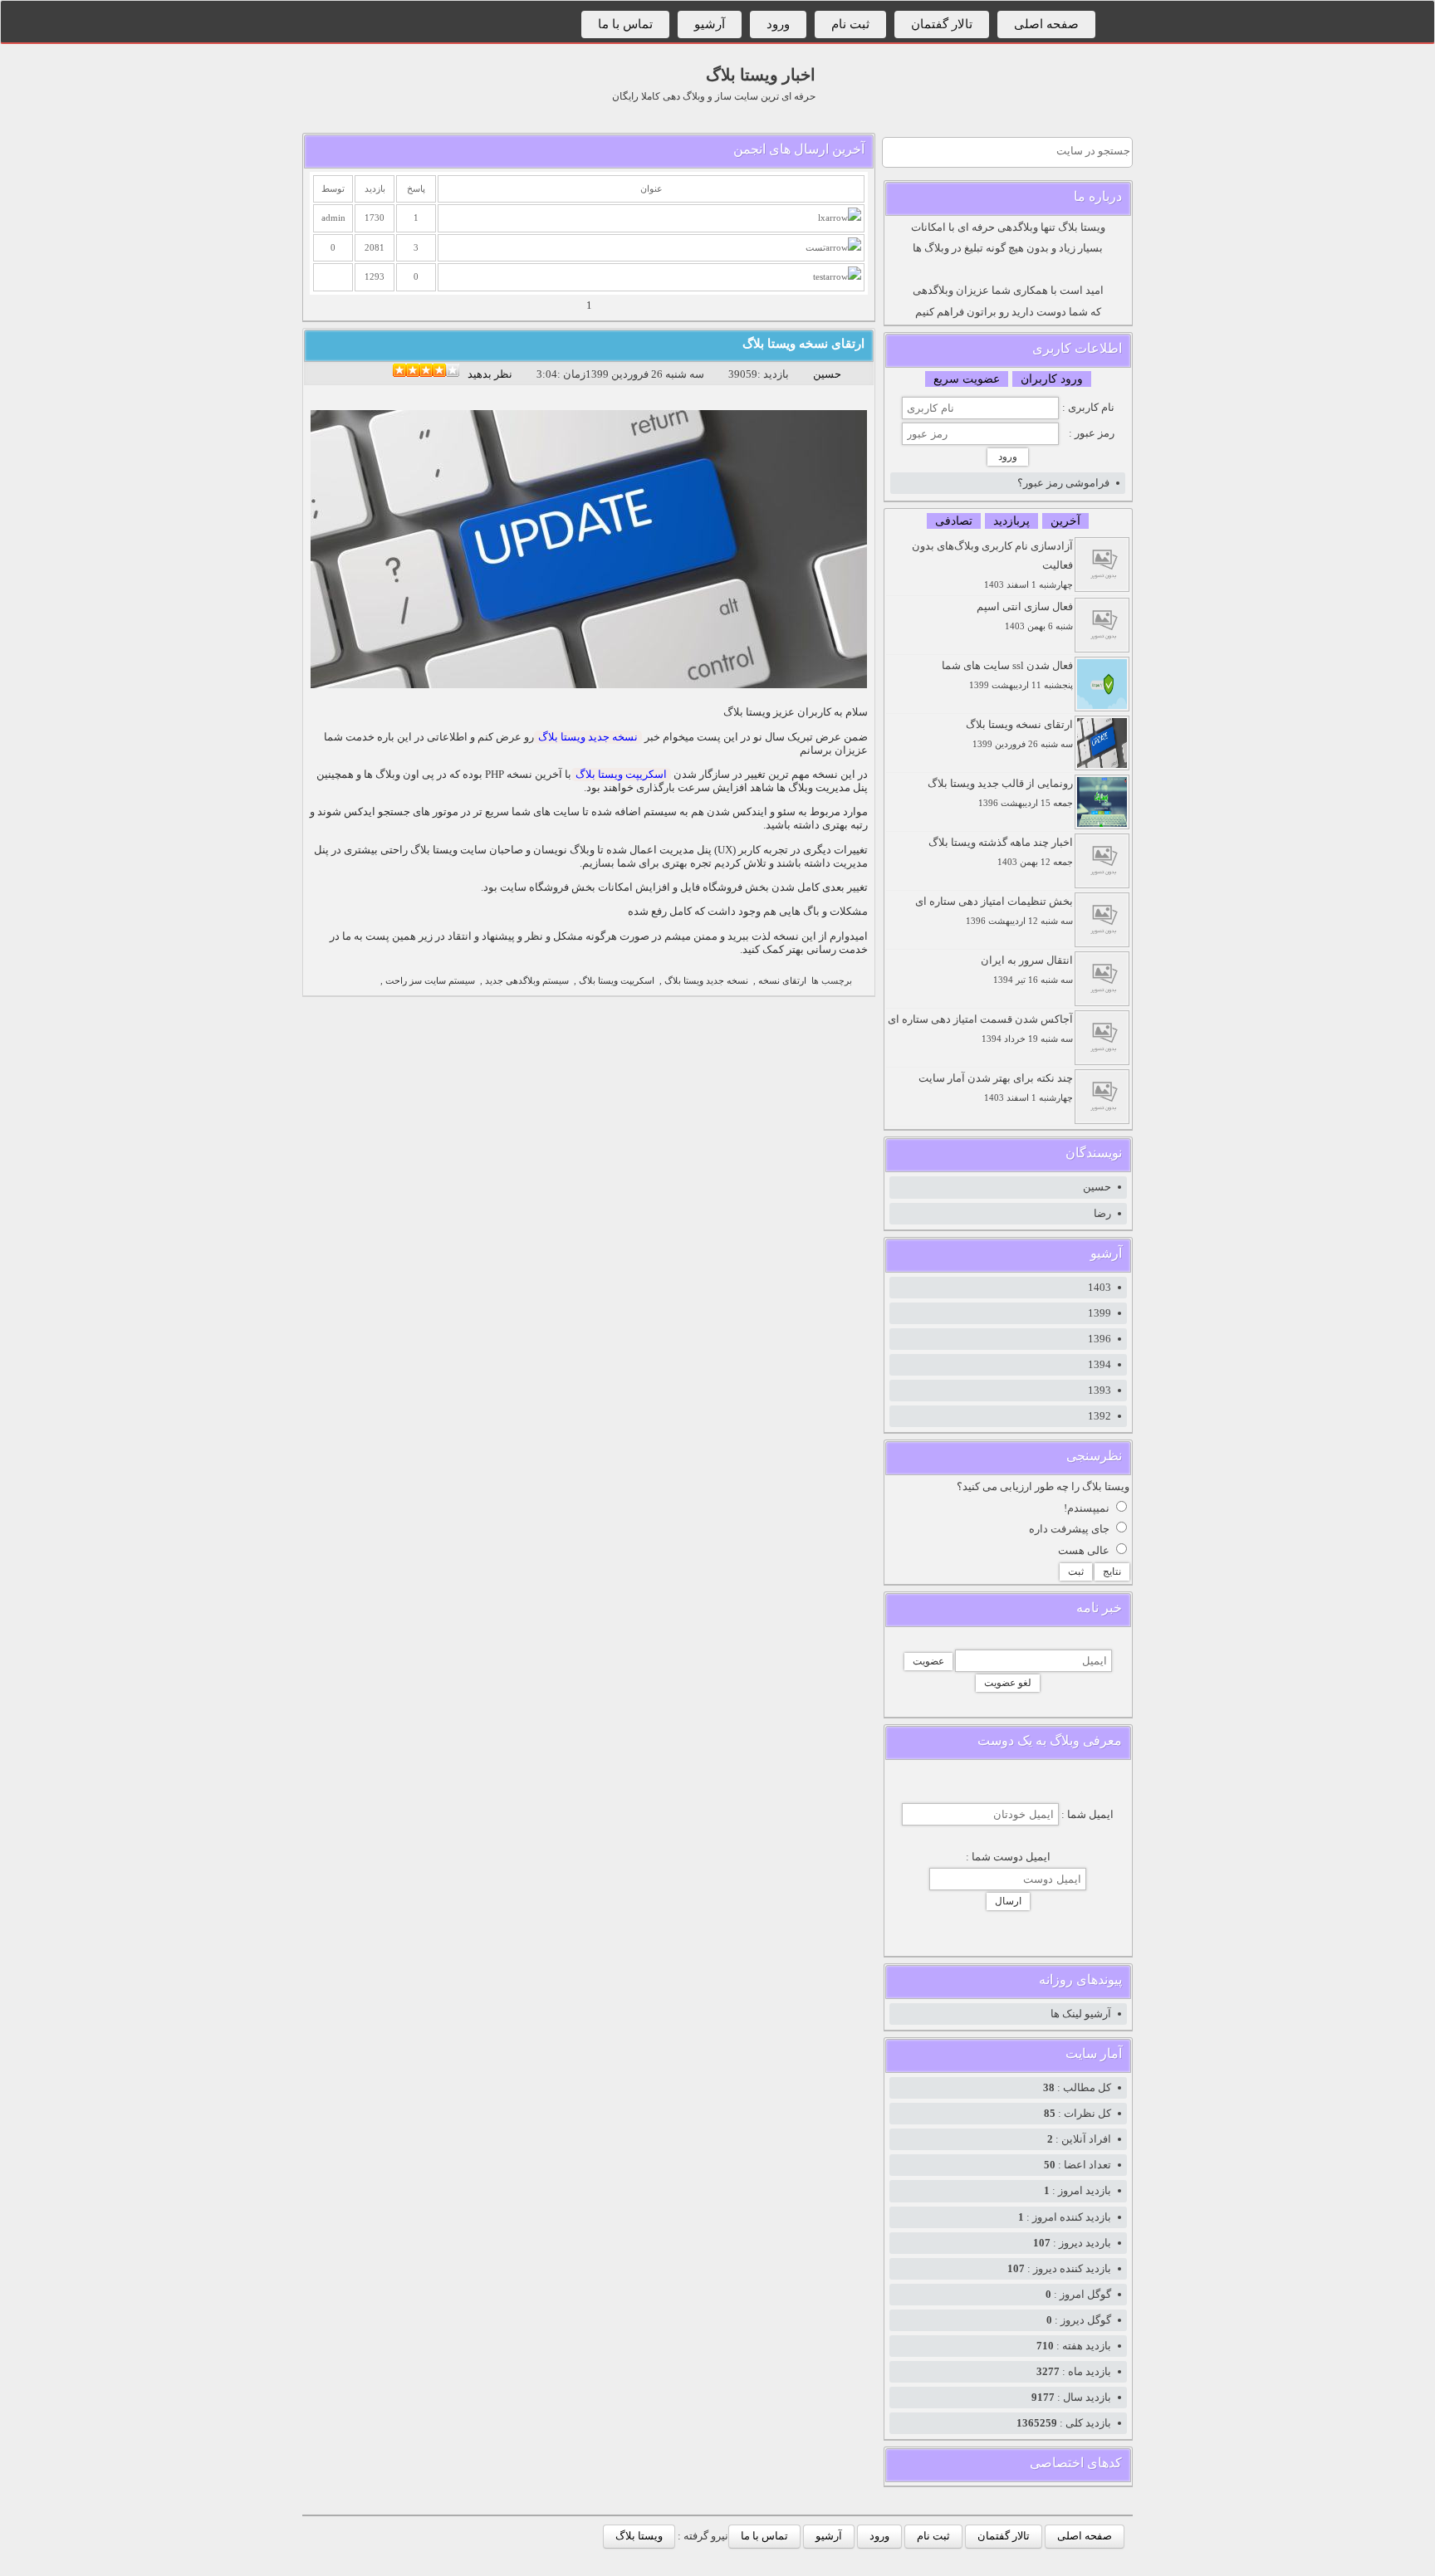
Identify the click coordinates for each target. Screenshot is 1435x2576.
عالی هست (1084, 1550)
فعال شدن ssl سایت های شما (1007, 675)
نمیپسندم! (1087, 1508)
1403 (1100, 1287)
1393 (1100, 1390)
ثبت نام (850, 24)
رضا (1102, 1213)
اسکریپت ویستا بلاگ (621, 774)
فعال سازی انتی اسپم (1025, 616)
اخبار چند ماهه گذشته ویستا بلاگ (1001, 851)
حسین (827, 374)
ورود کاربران (1052, 379)
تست (815, 248)
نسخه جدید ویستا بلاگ (588, 737)
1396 (1100, 1339)
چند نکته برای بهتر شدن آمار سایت (996, 1087)
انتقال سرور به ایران (1027, 969)
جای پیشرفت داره (1069, 1529)
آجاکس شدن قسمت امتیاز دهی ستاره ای (980, 1028)
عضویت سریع (967, 379)
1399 (1100, 1313)
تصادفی (954, 521)
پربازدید (1011, 521)
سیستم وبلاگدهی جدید (527, 981)
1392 (1100, 1416)
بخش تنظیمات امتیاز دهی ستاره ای (994, 910)
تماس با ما (625, 24)
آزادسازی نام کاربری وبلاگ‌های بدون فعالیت (992, 565)
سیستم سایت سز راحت (430, 981)
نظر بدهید (490, 374)
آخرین (1065, 521)
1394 (1100, 1364)
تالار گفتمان (942, 24)
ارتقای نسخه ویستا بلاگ (803, 344)
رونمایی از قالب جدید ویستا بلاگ (1000, 792)
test (819, 277)
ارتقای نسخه (782, 981)
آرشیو (710, 24)
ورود (778, 24)
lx (822, 218)
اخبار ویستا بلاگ (761, 75)
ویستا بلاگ (639, 2536)
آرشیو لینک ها (1081, 2014)
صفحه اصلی (1046, 24)
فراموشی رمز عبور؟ (1063, 483)
